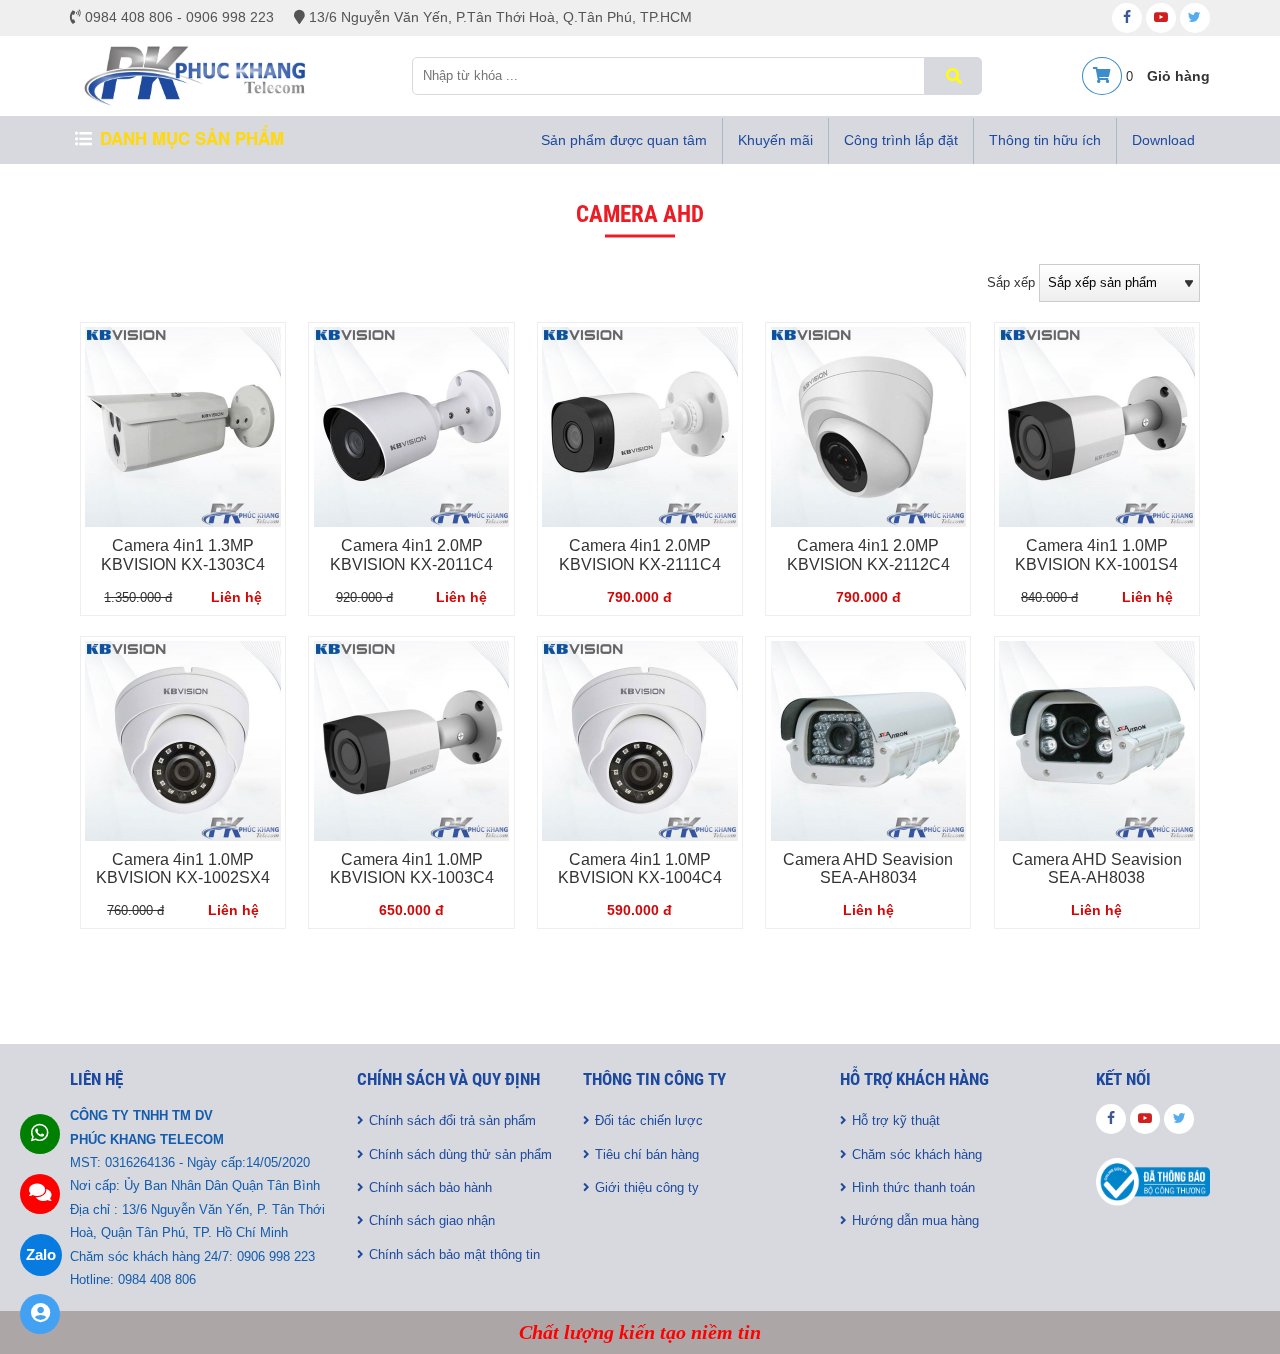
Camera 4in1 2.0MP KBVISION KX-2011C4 (411, 555)
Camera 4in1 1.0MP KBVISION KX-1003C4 (412, 869)
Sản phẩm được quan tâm (624, 140)
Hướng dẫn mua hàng (915, 1220)
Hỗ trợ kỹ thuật (896, 1120)
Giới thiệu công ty (647, 1187)
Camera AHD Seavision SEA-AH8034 (868, 869)
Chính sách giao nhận (432, 1220)
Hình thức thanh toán (913, 1187)
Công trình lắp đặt (901, 140)
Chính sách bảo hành (430, 1187)
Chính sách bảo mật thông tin (454, 1254)
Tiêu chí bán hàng (647, 1154)
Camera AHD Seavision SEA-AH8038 (1097, 869)
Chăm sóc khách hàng (917, 1154)
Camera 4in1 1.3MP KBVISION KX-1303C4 (183, 555)
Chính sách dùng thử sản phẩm (460, 1154)
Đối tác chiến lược (649, 1120)
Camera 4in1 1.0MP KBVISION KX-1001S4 (1096, 555)
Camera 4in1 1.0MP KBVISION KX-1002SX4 (183, 869)
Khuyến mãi (775, 140)
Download (1163, 140)
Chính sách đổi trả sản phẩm (452, 1120)
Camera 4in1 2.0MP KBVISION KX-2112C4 (868, 555)
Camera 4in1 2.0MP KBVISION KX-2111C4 (640, 555)
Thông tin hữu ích (1045, 140)
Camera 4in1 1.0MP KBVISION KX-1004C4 (640, 869)
